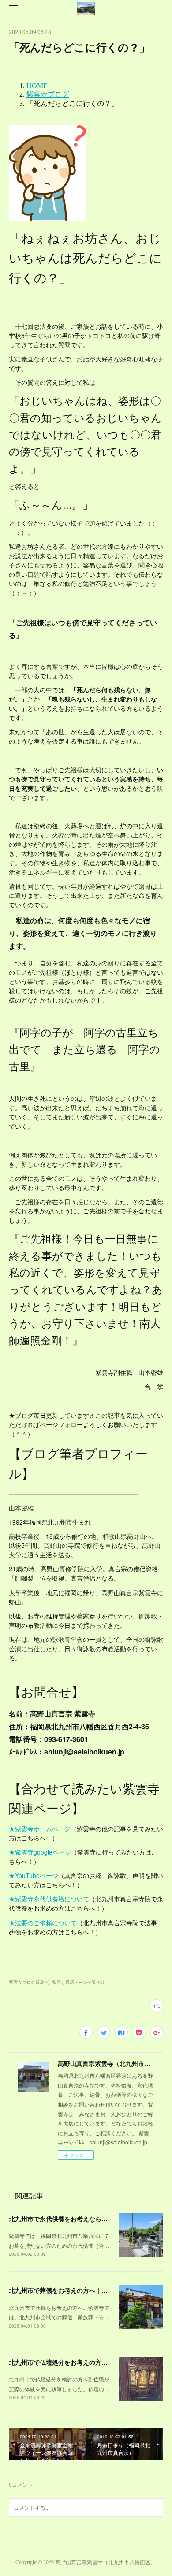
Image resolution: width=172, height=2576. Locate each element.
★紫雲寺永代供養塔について (49, 1899)
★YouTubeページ (34, 1875)
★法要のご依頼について (43, 1923)
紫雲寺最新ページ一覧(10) (78, 1982)
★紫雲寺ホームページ (40, 1829)
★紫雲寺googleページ (40, 1852)
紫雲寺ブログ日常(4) (29, 1982)
